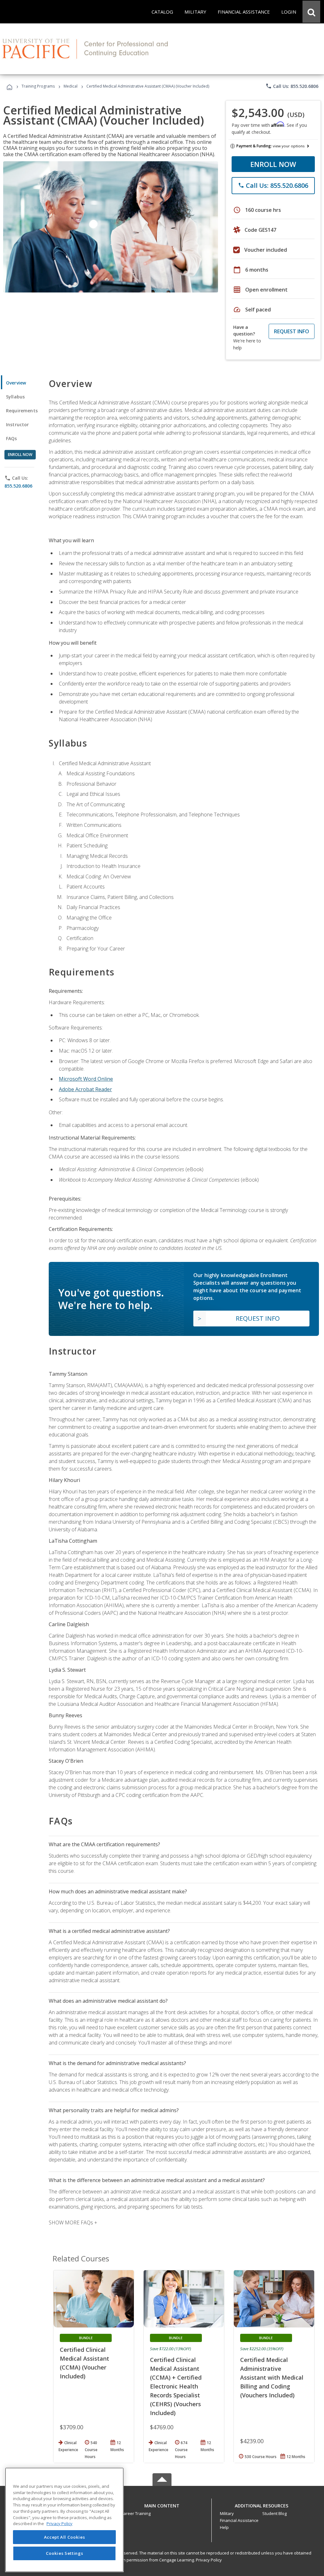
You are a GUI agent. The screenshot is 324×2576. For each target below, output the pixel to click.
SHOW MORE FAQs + (73, 2222)
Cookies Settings (65, 2553)
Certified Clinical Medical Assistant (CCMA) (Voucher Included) (84, 2363)
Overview (16, 383)
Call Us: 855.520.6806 (292, 86)
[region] (64, 2520)
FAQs (12, 438)
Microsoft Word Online (86, 1079)
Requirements (22, 411)
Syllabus (15, 397)
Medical (71, 86)
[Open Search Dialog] (311, 12)
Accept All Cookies (65, 2537)
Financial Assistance (239, 2520)
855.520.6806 (18, 486)
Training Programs (38, 86)
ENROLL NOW (273, 164)
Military (227, 2513)
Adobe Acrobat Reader (85, 1089)
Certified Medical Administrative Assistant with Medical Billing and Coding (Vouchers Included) (272, 2377)
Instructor (18, 424)
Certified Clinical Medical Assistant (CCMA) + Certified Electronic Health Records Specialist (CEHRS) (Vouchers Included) (176, 2386)
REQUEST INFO (292, 331)
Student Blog (274, 2513)
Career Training (136, 2513)
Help (224, 2527)
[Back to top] (162, 2504)
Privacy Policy (209, 2560)
